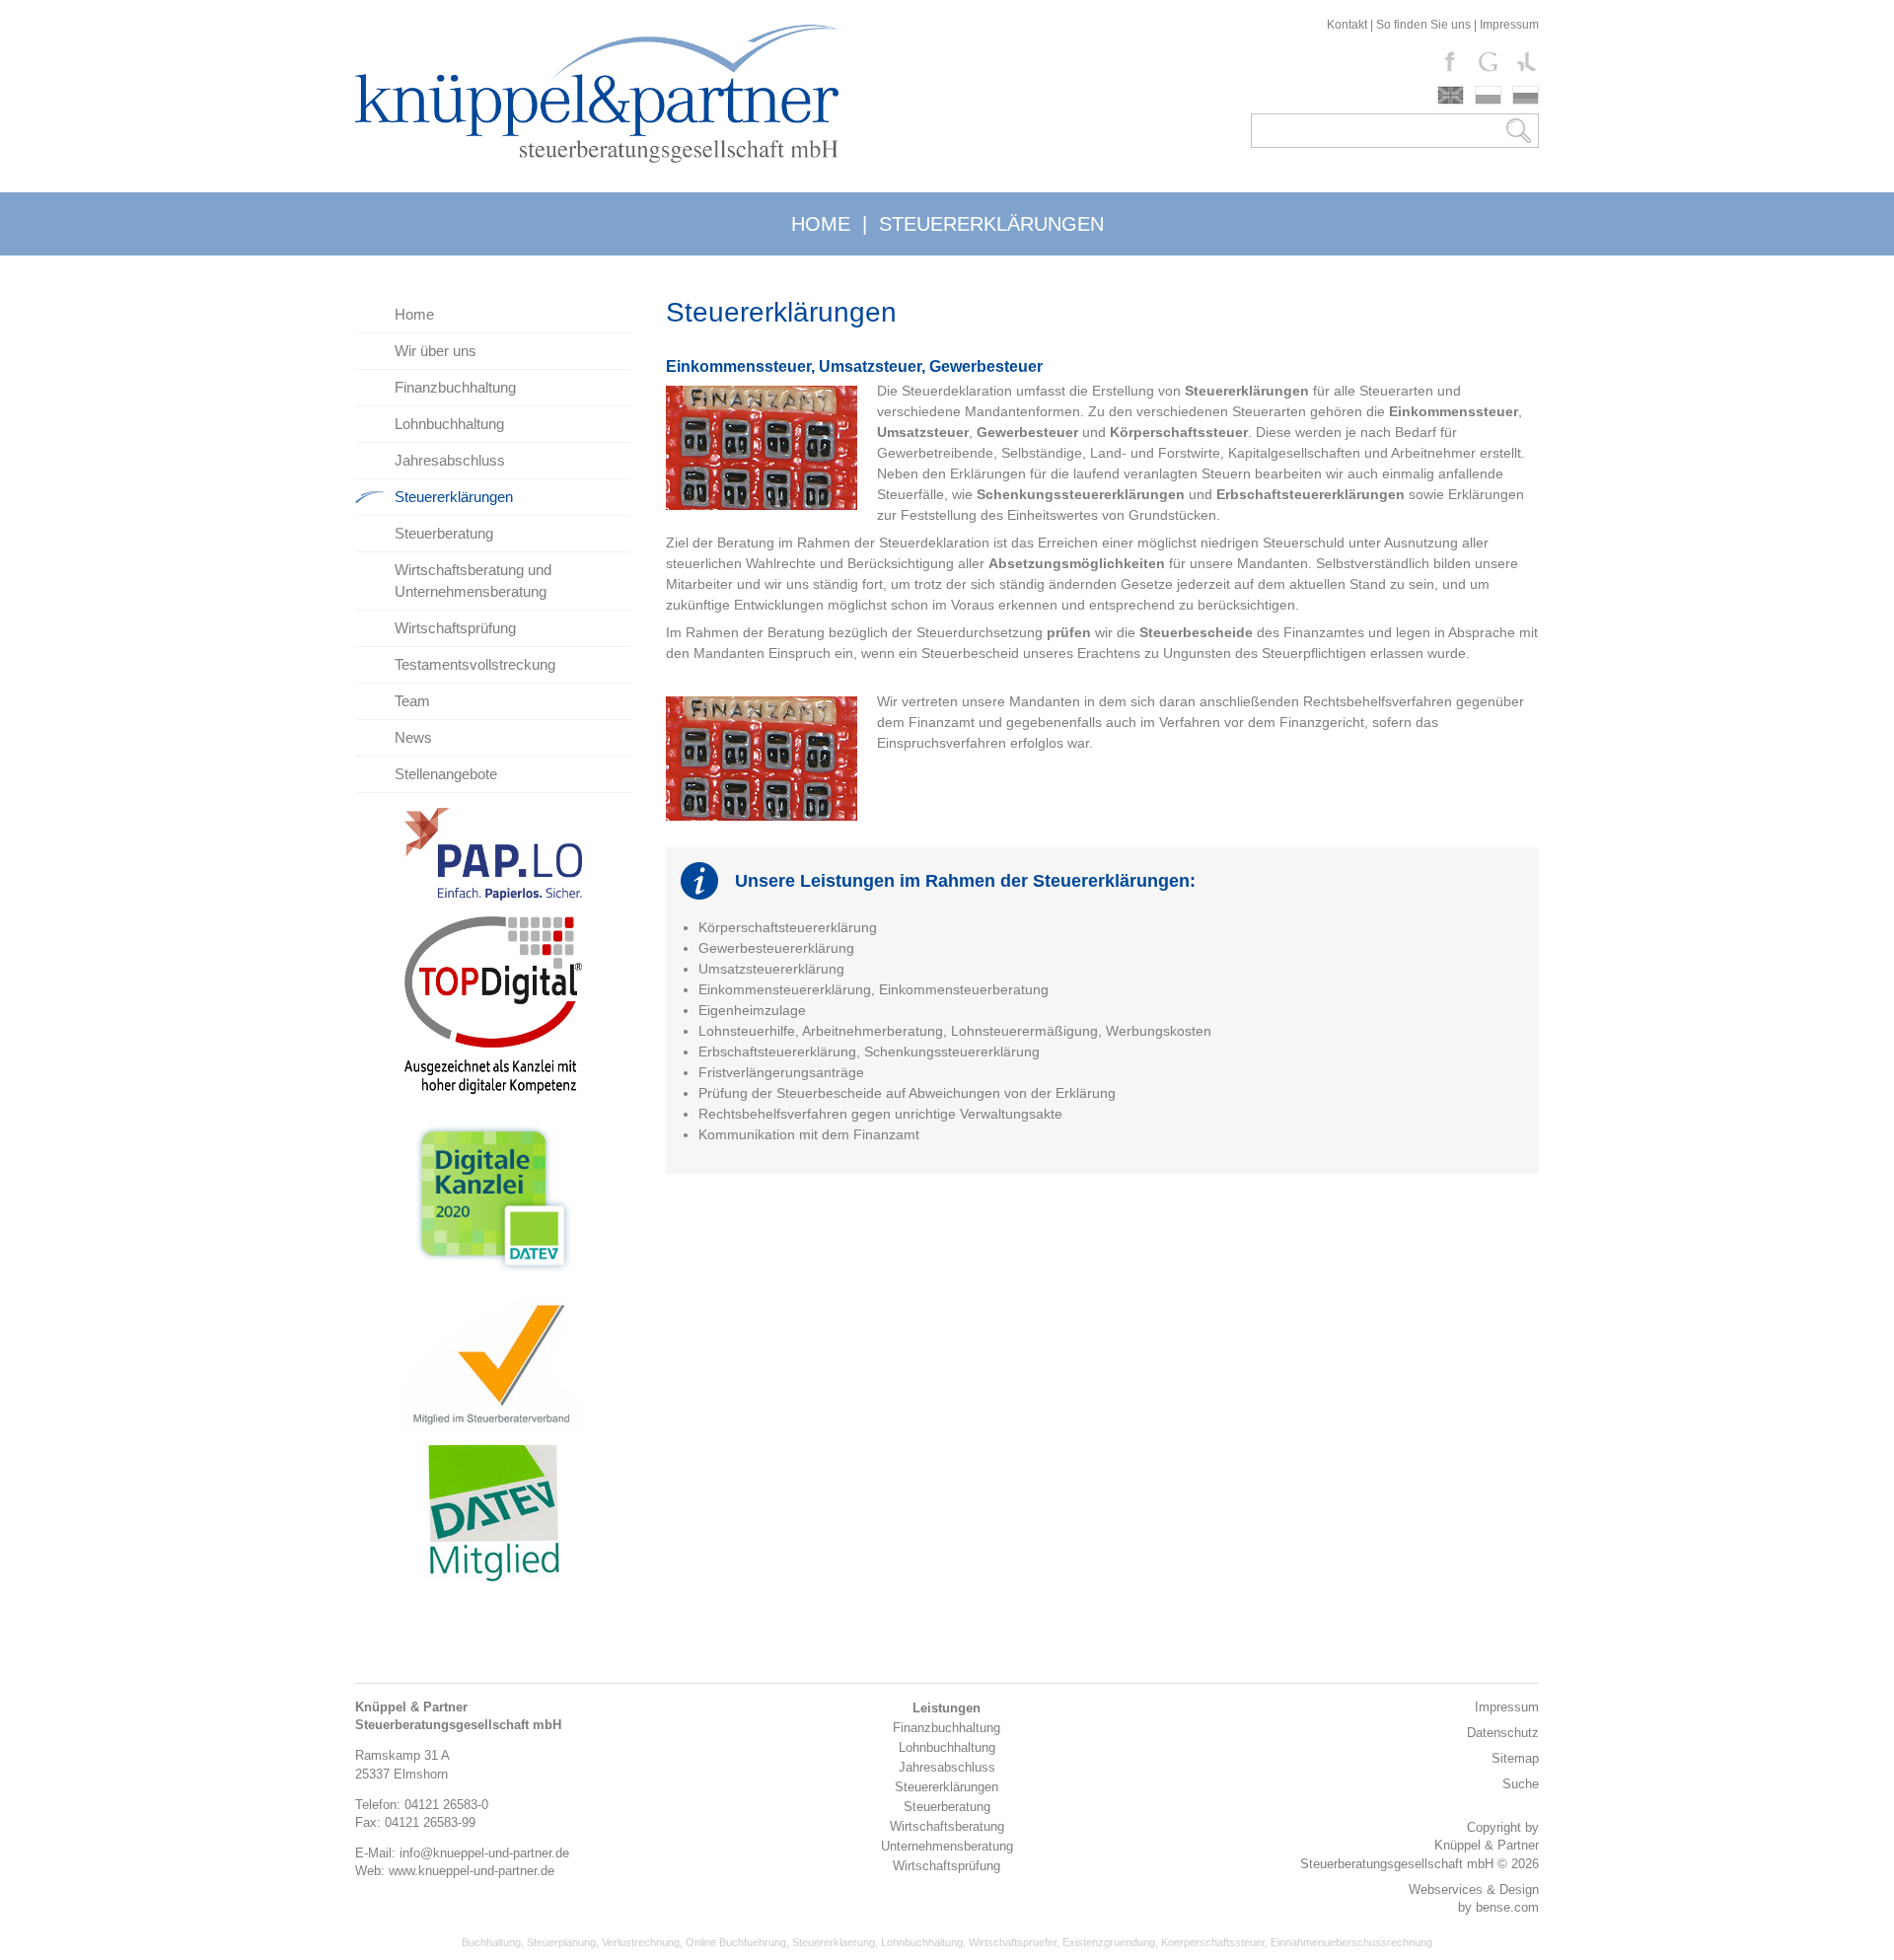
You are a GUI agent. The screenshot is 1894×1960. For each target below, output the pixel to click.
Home (414, 314)
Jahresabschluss (450, 460)
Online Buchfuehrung (736, 1942)
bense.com (1507, 1907)
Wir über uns (436, 351)
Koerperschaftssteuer (1213, 1942)
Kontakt (1347, 25)
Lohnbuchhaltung (449, 424)
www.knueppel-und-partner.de (472, 1871)
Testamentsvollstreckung (475, 664)
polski (1488, 95)
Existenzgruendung (1109, 1942)
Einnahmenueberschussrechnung (1351, 1942)
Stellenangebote (446, 774)
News (413, 737)
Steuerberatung (444, 533)
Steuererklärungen (454, 497)
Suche (1521, 1784)
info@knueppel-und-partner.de (484, 1853)
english (1451, 95)
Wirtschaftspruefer (1013, 1942)
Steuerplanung (561, 1942)
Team (412, 701)
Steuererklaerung (834, 1942)
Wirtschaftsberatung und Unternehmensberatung (473, 581)
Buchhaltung (491, 1942)
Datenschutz (1503, 1733)
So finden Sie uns (1423, 25)
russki (1526, 95)
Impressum (1509, 25)
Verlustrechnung (641, 1942)
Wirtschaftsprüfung (455, 628)
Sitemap (1515, 1758)
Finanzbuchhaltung (455, 387)
